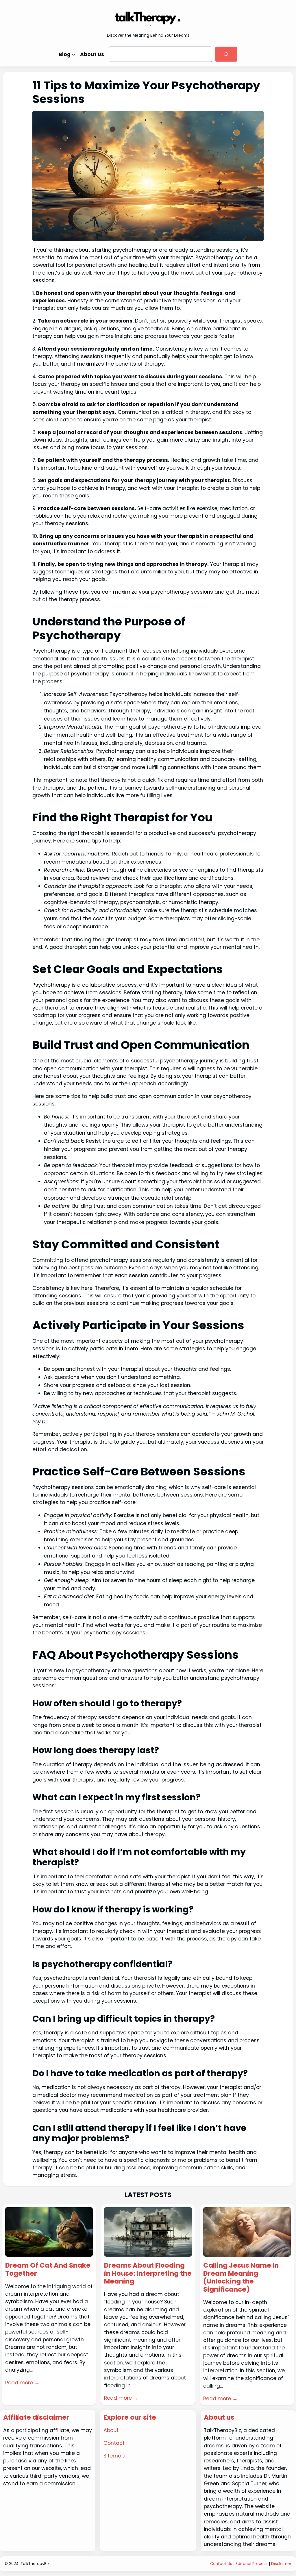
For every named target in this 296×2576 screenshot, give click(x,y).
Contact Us (221, 2564)
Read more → (22, 2383)
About (111, 2430)
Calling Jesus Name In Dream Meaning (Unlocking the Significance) (241, 2277)
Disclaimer (281, 2564)
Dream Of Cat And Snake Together (48, 2269)
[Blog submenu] (74, 54)
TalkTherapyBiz (35, 2564)
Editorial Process (252, 2564)
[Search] (226, 54)
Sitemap (114, 2456)
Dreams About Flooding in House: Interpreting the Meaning (148, 2274)
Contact (114, 2443)
